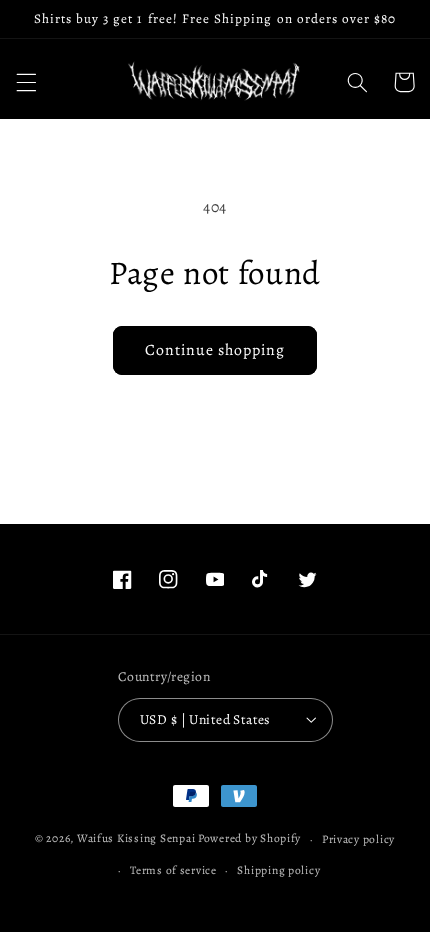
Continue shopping (215, 349)
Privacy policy (358, 839)
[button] (26, 82)
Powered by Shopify (249, 839)
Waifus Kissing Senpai (136, 839)
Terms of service (173, 870)
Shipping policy (278, 870)
